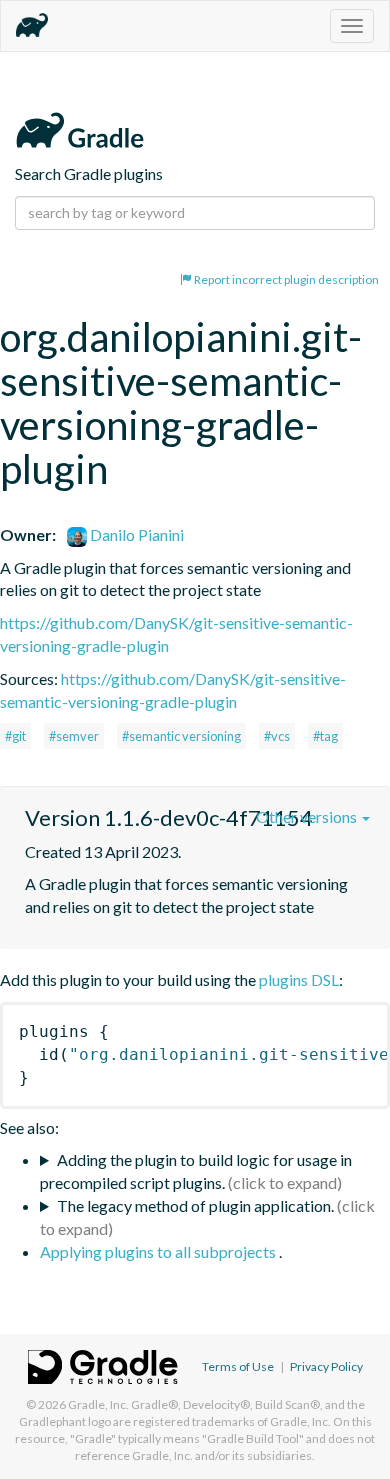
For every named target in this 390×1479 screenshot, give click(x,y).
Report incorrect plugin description (285, 279)
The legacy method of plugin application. (195, 1205)
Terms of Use (238, 1366)
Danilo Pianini (135, 534)
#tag (325, 736)
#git (15, 736)
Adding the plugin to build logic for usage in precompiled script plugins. (196, 1171)
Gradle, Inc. (98, 1404)
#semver (74, 736)
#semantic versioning (181, 736)
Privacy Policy (326, 1366)
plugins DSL (299, 979)
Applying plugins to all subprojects (159, 1251)
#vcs (277, 736)
